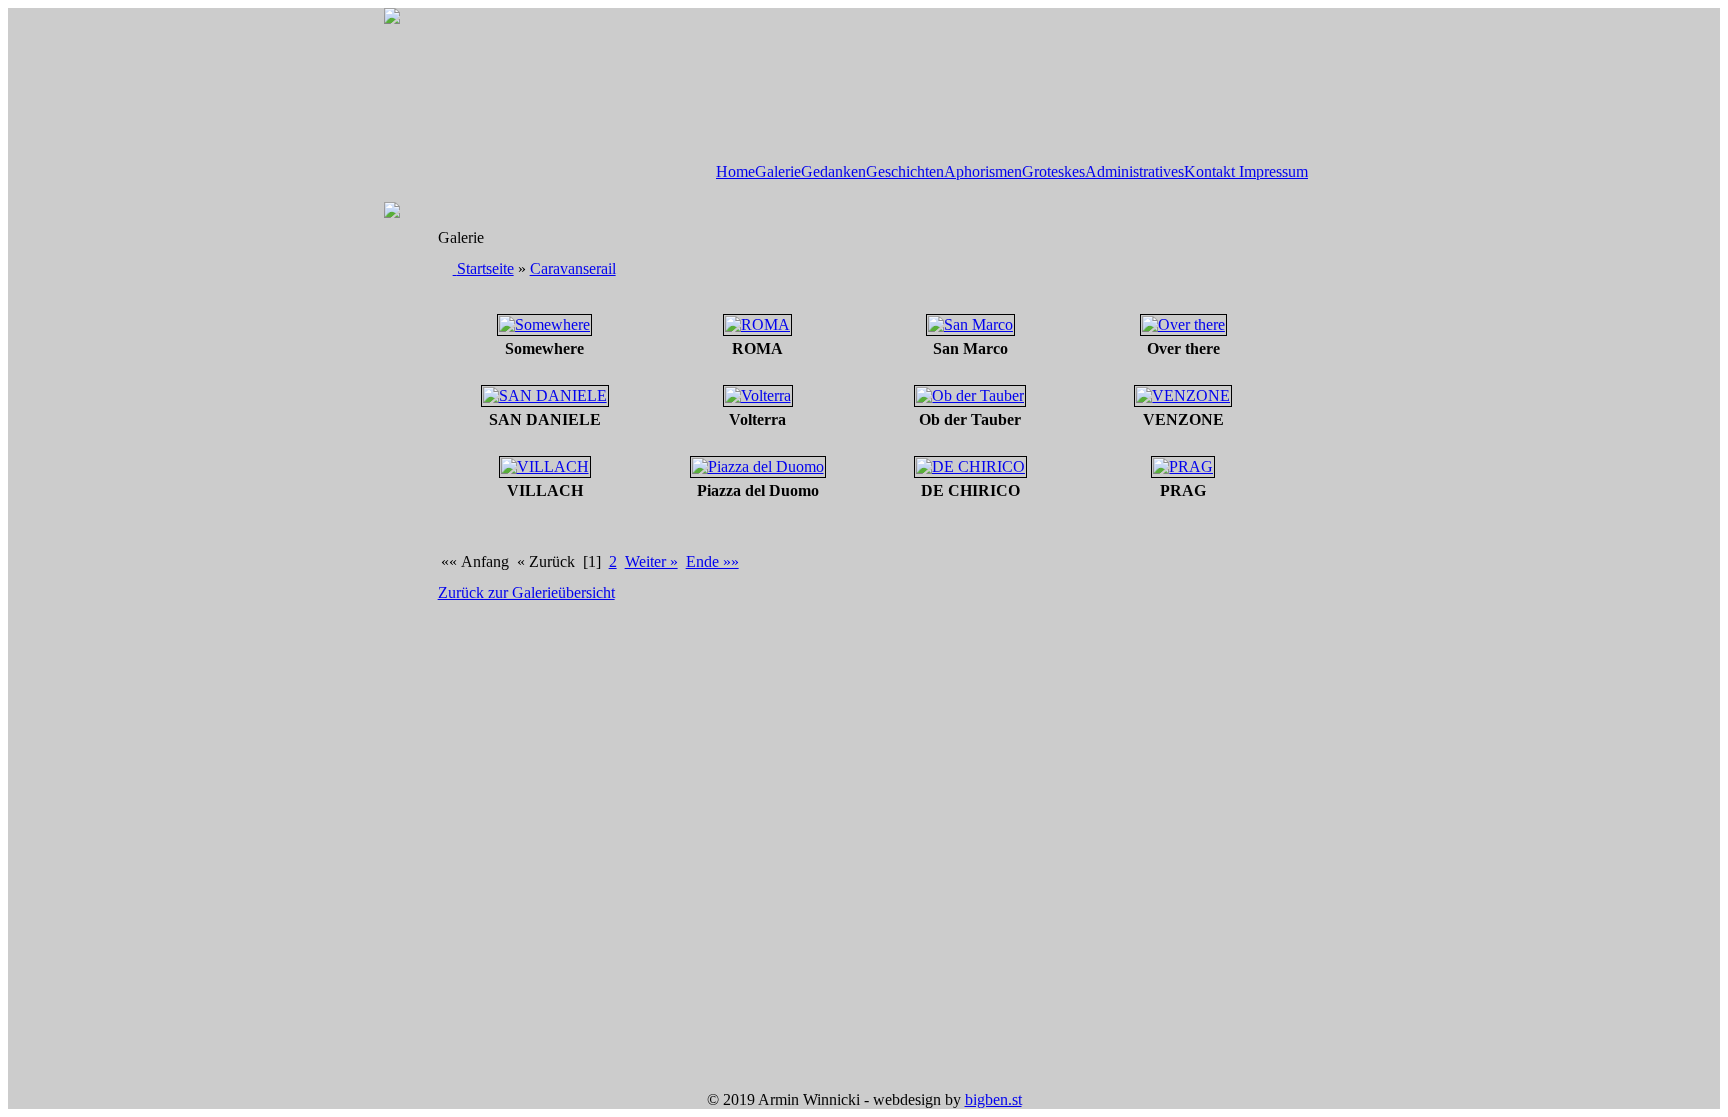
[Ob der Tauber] (970, 395)
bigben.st (993, 1099)
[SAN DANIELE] (545, 395)
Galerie (778, 171)
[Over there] (1183, 324)
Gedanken (833, 171)
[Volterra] (758, 395)
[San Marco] (970, 324)
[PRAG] (1183, 466)
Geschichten (905, 171)
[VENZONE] (1183, 395)
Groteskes (1053, 171)
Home (735, 171)
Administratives (1134, 171)
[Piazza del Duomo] (758, 466)
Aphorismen (983, 171)
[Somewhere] (544, 324)
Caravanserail (573, 268)
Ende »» (712, 561)
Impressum (1271, 171)
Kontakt (1209, 171)
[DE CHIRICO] (970, 466)
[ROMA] (757, 324)
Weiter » (651, 561)
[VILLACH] (545, 466)
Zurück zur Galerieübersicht (526, 592)
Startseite (485, 268)
